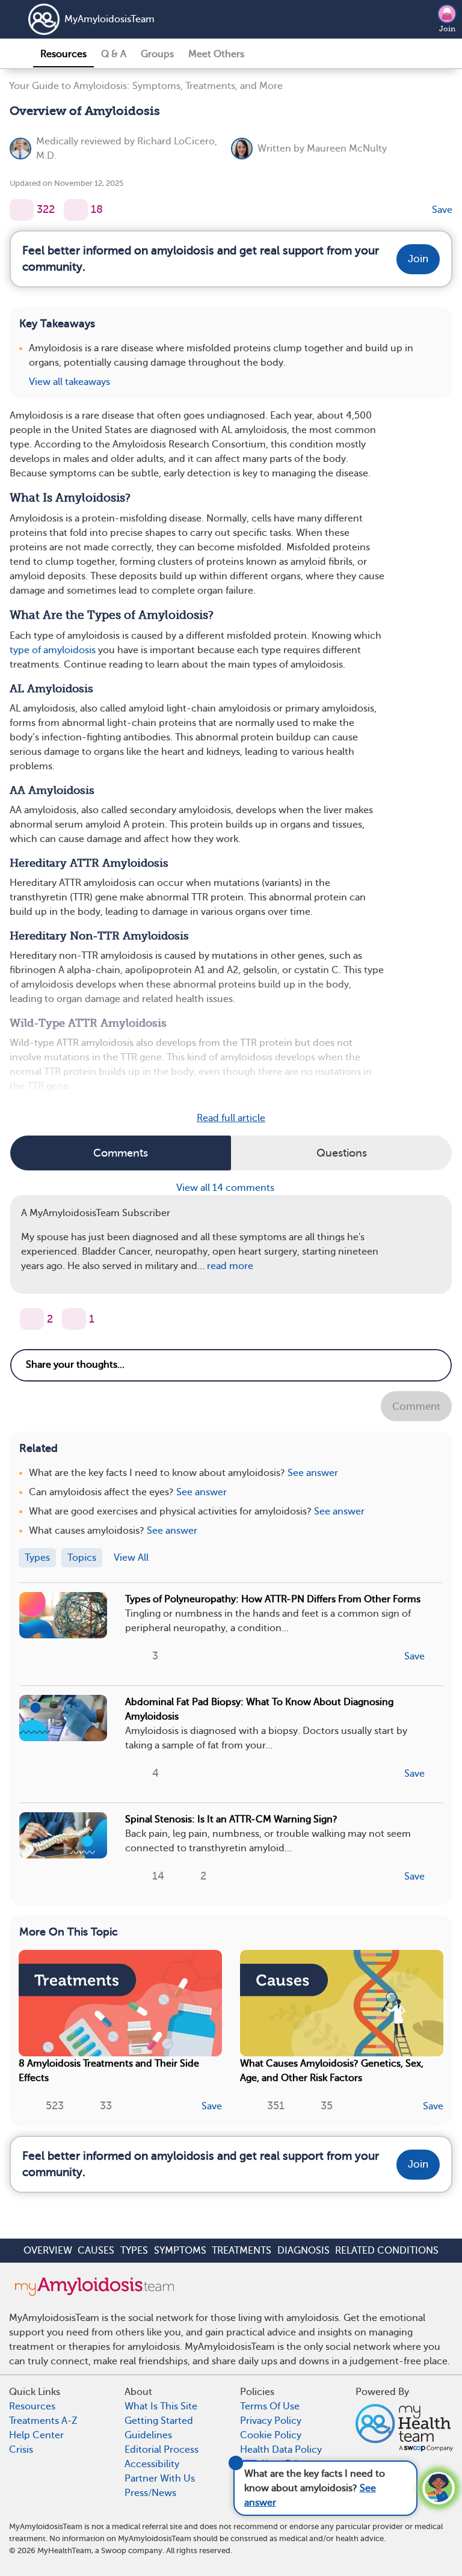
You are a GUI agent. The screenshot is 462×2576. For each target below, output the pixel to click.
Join (447, 29)
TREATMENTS (242, 2251)
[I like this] (22, 210)
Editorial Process (162, 2450)
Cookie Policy (271, 2435)
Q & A (114, 54)
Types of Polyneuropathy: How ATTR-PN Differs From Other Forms (273, 1599)
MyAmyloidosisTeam (109, 19)
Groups (157, 54)
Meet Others (216, 54)
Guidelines (148, 2435)
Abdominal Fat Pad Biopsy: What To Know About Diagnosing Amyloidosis (259, 1709)
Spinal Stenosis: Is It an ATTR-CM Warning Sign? (231, 1819)
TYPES (134, 2251)
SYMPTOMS (180, 2251)
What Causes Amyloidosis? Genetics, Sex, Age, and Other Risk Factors (332, 2071)
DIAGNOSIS (303, 2251)
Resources (63, 54)
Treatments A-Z (43, 2421)
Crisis (21, 2450)
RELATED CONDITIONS (387, 2251)
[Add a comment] (76, 210)
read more (230, 1266)
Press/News (150, 2493)
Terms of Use (270, 2406)
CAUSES (96, 2251)
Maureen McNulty (347, 149)
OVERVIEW (48, 2251)
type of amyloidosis (53, 650)
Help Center (36, 2435)
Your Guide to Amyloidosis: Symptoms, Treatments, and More (146, 86)
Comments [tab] (121, 1153)
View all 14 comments (226, 1188)
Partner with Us (160, 2479)
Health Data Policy (281, 2450)
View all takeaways (69, 382)
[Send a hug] (74, 1319)
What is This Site (161, 2406)
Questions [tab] (342, 1153)
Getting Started (159, 2421)
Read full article (231, 1118)
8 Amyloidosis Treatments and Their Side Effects (109, 2071)
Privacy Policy (271, 2421)
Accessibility (152, 2464)
